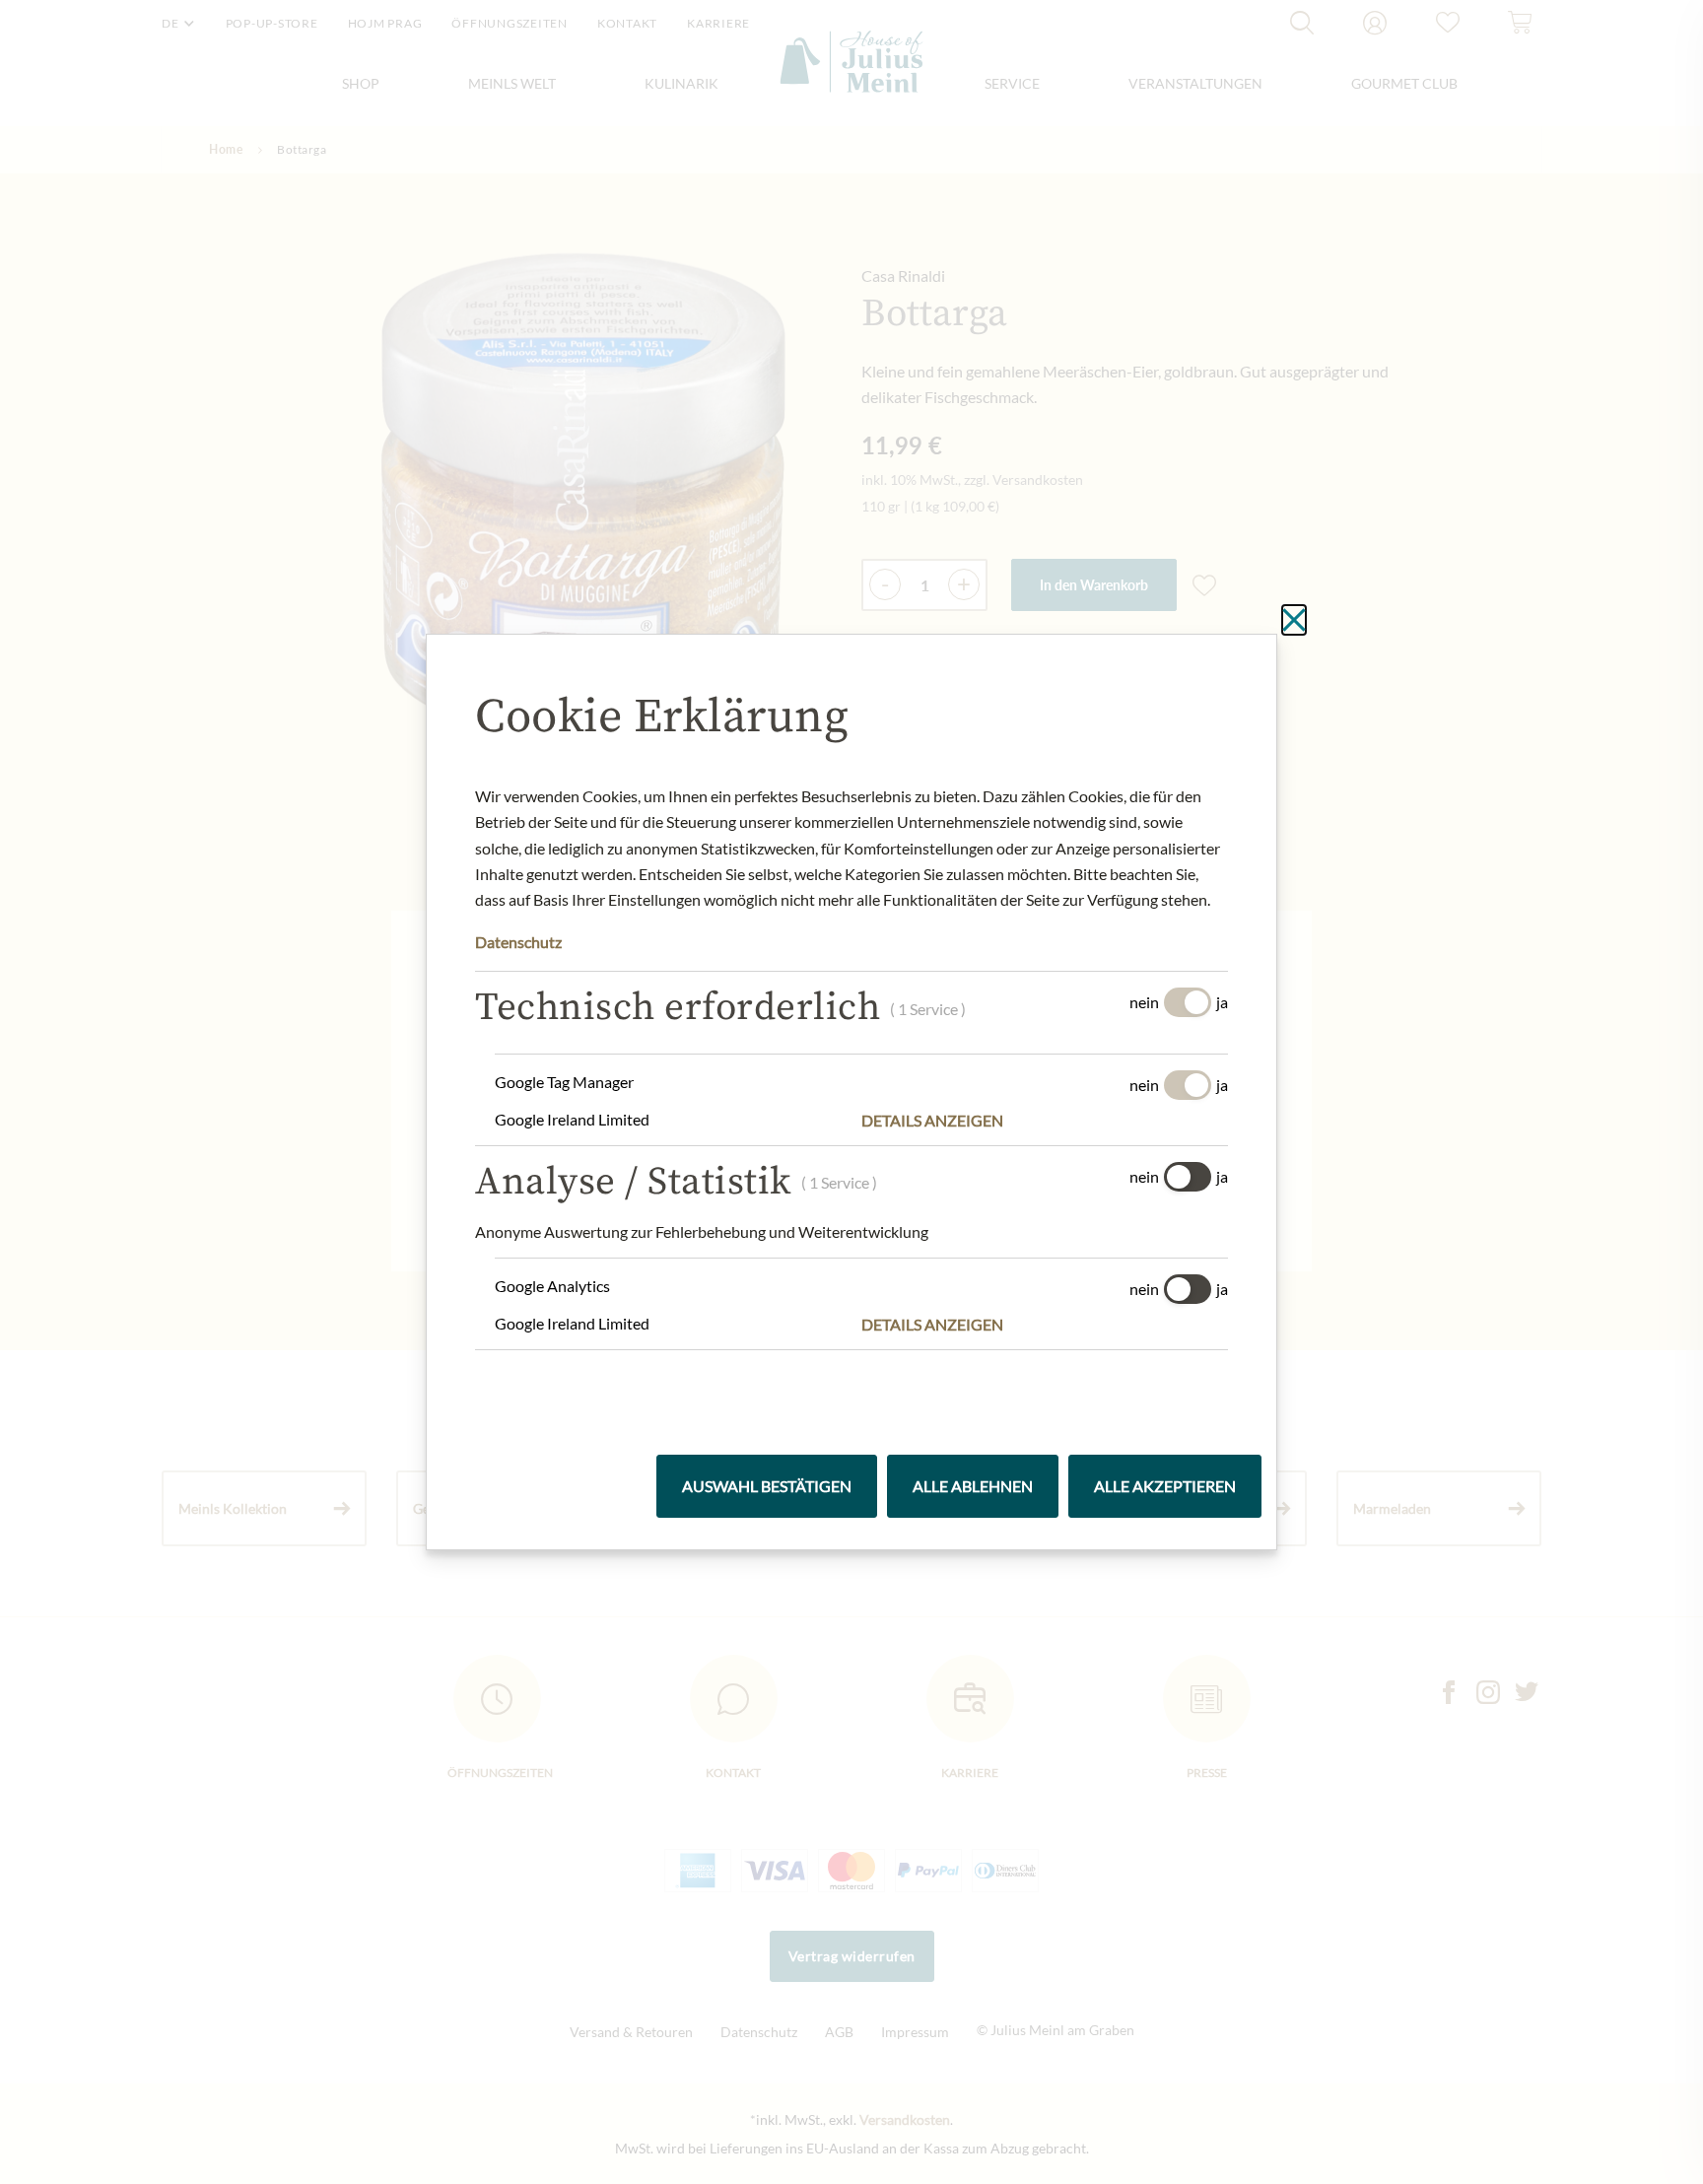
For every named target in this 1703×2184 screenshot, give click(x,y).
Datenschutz (518, 942)
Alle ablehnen (973, 1486)
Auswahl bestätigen (767, 1486)
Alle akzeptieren (1165, 1486)
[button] (1045, 1121)
